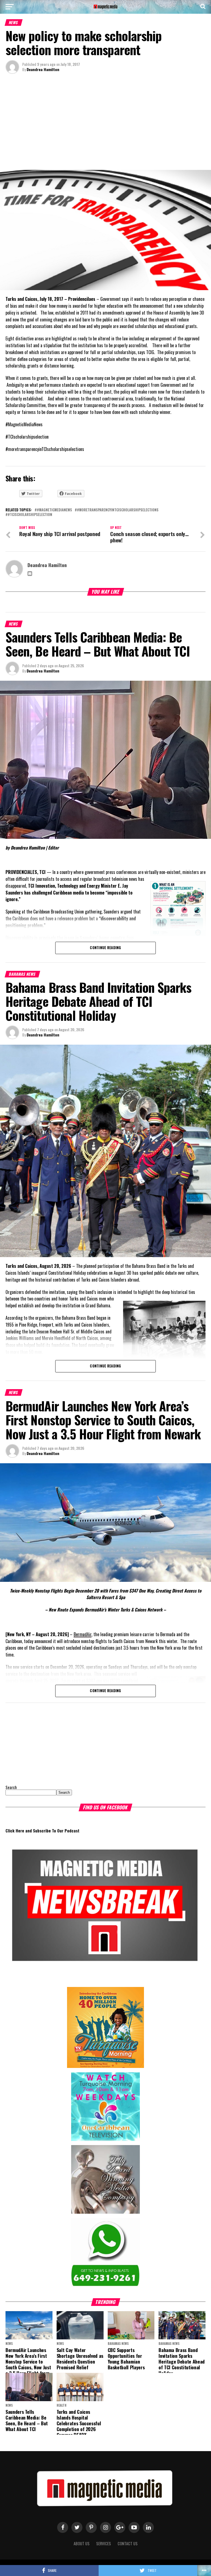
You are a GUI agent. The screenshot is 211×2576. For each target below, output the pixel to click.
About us (82, 2543)
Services (104, 2543)
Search (11, 1787)
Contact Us (128, 2543)
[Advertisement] (105, 123)
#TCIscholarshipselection (30, 515)
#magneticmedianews (54, 510)
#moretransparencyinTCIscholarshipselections (118, 510)
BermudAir (83, 1634)
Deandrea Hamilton (43, 69)
